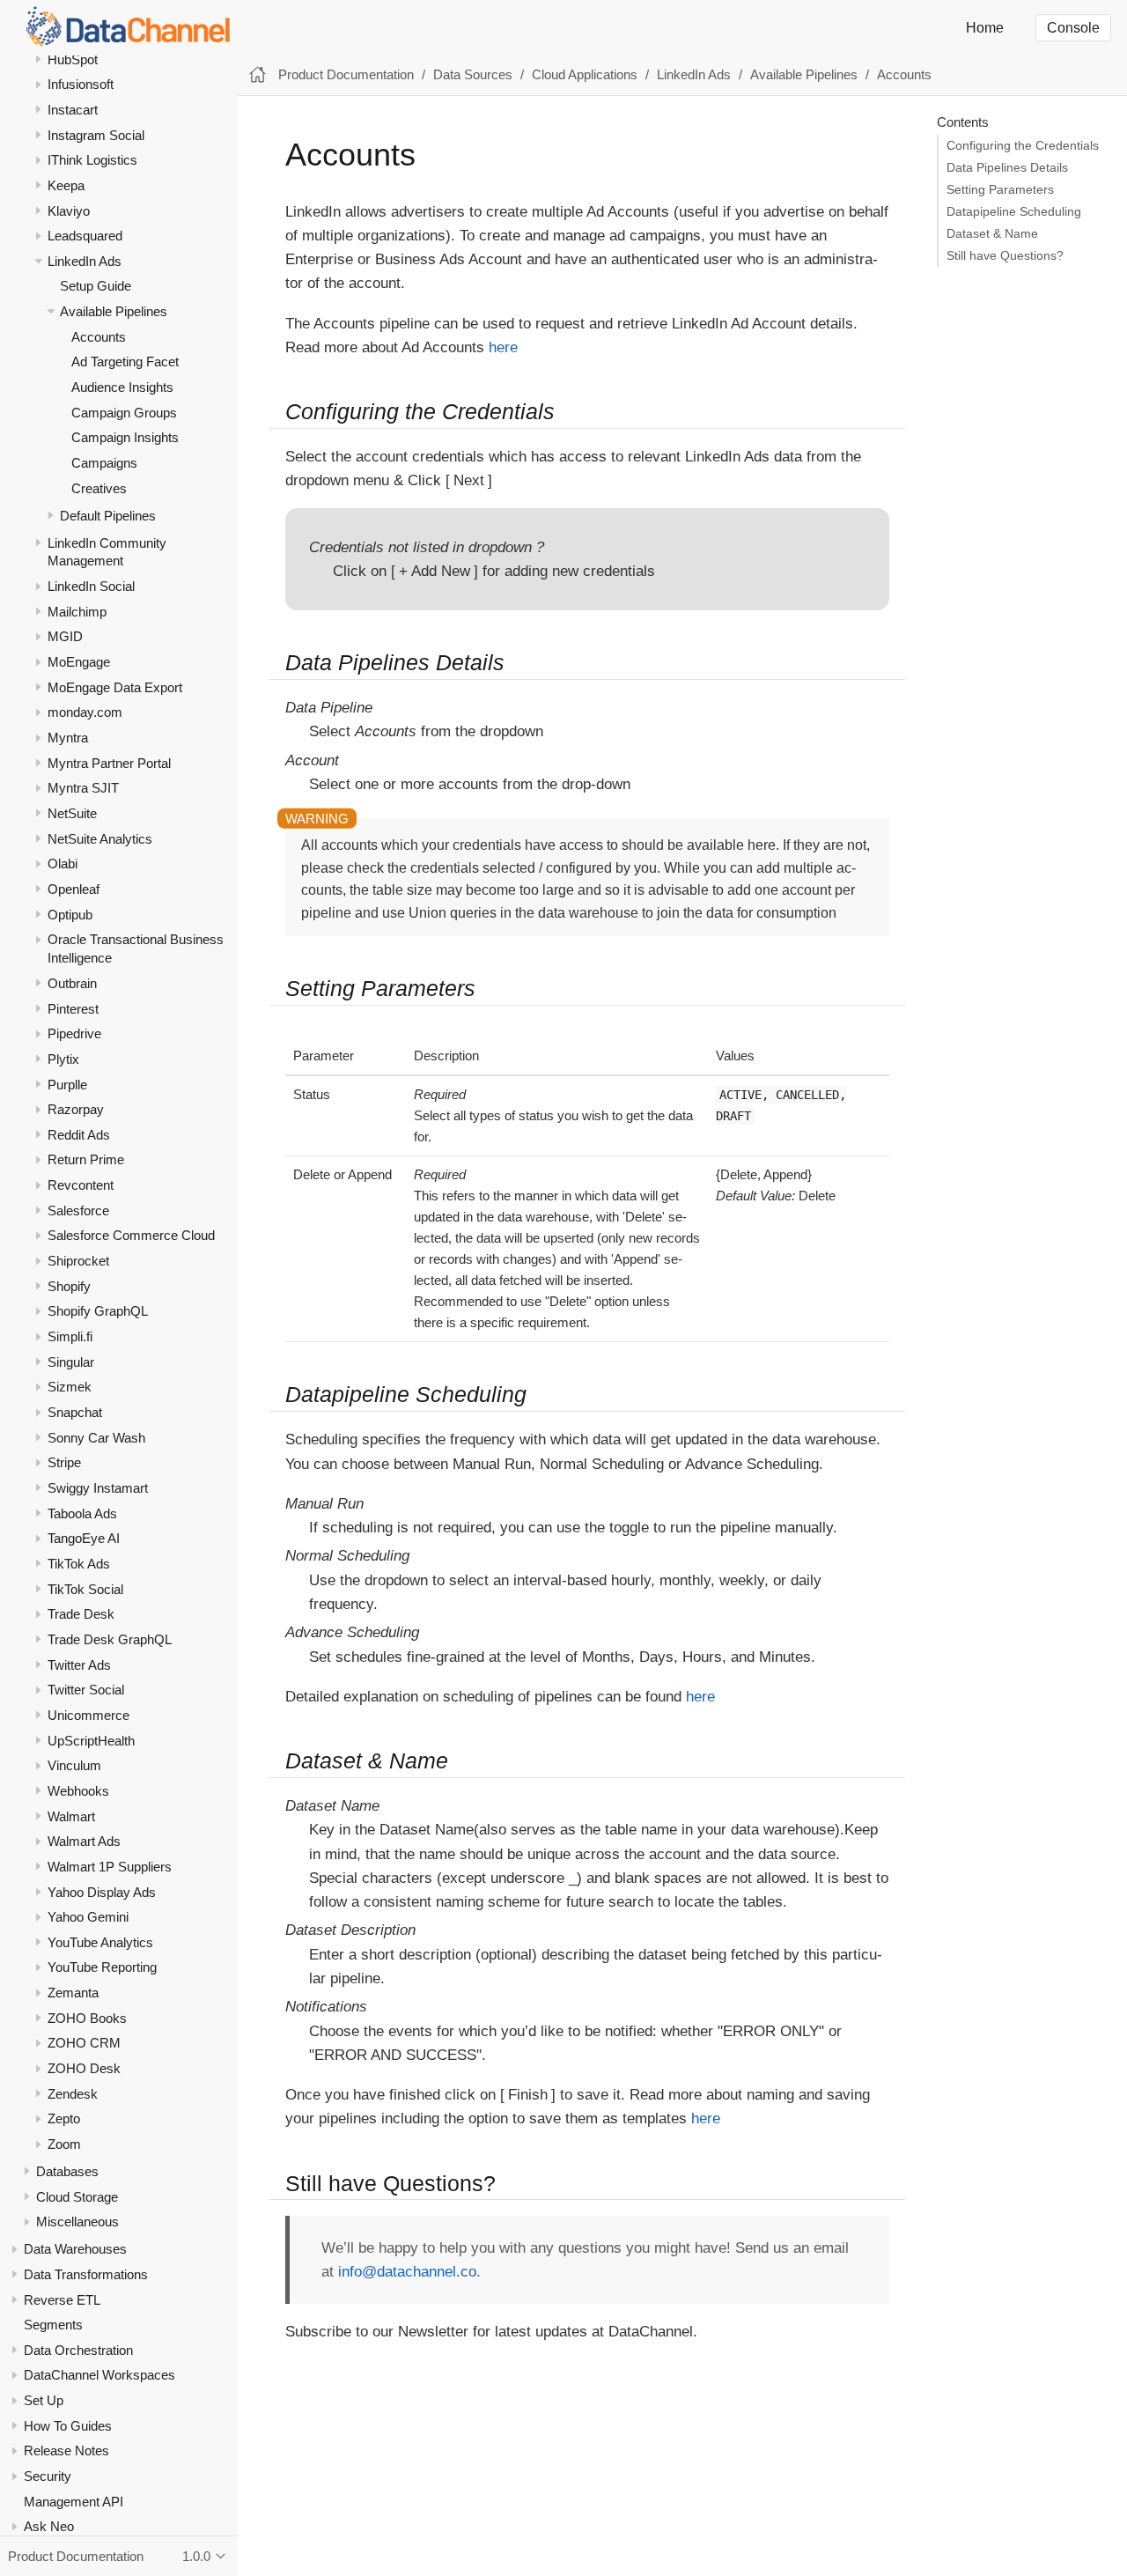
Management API (74, 2502)
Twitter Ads (79, 1665)
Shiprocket (78, 1261)
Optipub (70, 915)
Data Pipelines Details (1007, 168)
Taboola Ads (82, 1513)
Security (48, 2476)
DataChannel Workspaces (99, 2375)
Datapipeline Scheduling (1014, 212)
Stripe (64, 1462)
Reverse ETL (62, 2299)
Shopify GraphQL (98, 1311)
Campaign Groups (124, 413)
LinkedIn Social (91, 586)
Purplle (67, 1084)
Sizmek (70, 1387)
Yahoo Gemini (88, 1917)
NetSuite (72, 813)
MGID (65, 636)
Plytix (63, 1059)
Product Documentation (346, 74)
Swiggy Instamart (98, 1488)
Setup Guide (96, 286)
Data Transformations (86, 2274)
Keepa (66, 185)
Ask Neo (49, 2526)
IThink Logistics (92, 160)
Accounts (99, 337)
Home (985, 28)
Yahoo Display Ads (102, 1891)
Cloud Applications (585, 74)
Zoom (64, 2144)
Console (1073, 28)
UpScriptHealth (91, 1741)
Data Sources (473, 74)
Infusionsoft (81, 84)
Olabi (63, 864)
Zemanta (73, 1993)
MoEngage (79, 662)
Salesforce (78, 1210)
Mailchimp (77, 612)
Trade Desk (81, 1614)
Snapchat (75, 1412)
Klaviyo (69, 210)
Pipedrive (74, 1033)
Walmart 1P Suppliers (110, 1867)
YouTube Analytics (100, 1942)
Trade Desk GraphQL (110, 1639)
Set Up (44, 2400)
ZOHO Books (87, 2018)
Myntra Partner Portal (109, 763)
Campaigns (104, 463)
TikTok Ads (79, 1564)
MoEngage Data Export (115, 687)
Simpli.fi (70, 1336)
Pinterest (73, 1009)
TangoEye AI (84, 1538)
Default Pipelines (108, 516)
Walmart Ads (84, 1841)
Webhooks (78, 1791)
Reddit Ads (79, 1135)
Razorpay (76, 1109)
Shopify (69, 1286)
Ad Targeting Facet (125, 362)
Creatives (99, 488)
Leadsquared (85, 236)
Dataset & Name (992, 234)
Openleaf (74, 889)
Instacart (73, 110)
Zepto (64, 2118)
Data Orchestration (78, 2350)
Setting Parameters (1000, 190)
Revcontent (81, 1185)
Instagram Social (96, 135)
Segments (53, 2325)
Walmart (71, 1816)
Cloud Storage (77, 2197)
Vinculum (74, 1765)
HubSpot (73, 59)
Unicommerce (88, 1715)
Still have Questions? (1005, 256)
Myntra (68, 738)
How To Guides (68, 2426)
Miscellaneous (77, 2222)
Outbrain (72, 983)
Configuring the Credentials (1023, 146)
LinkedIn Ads (85, 261)
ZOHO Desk (84, 2068)
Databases (67, 2171)
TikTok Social (85, 1589)
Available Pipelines (114, 311)
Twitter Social (86, 1690)
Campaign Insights (125, 437)
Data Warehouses (75, 2249)
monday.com (85, 712)
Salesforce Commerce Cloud (131, 1235)
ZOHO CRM (84, 2043)
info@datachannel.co (407, 2272)
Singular (71, 1362)
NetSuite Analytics (100, 839)
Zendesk (73, 2094)
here (503, 347)
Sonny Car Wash (96, 1438)
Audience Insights (122, 387)
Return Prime (86, 1159)
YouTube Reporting (102, 1967)
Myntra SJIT (83, 788)
